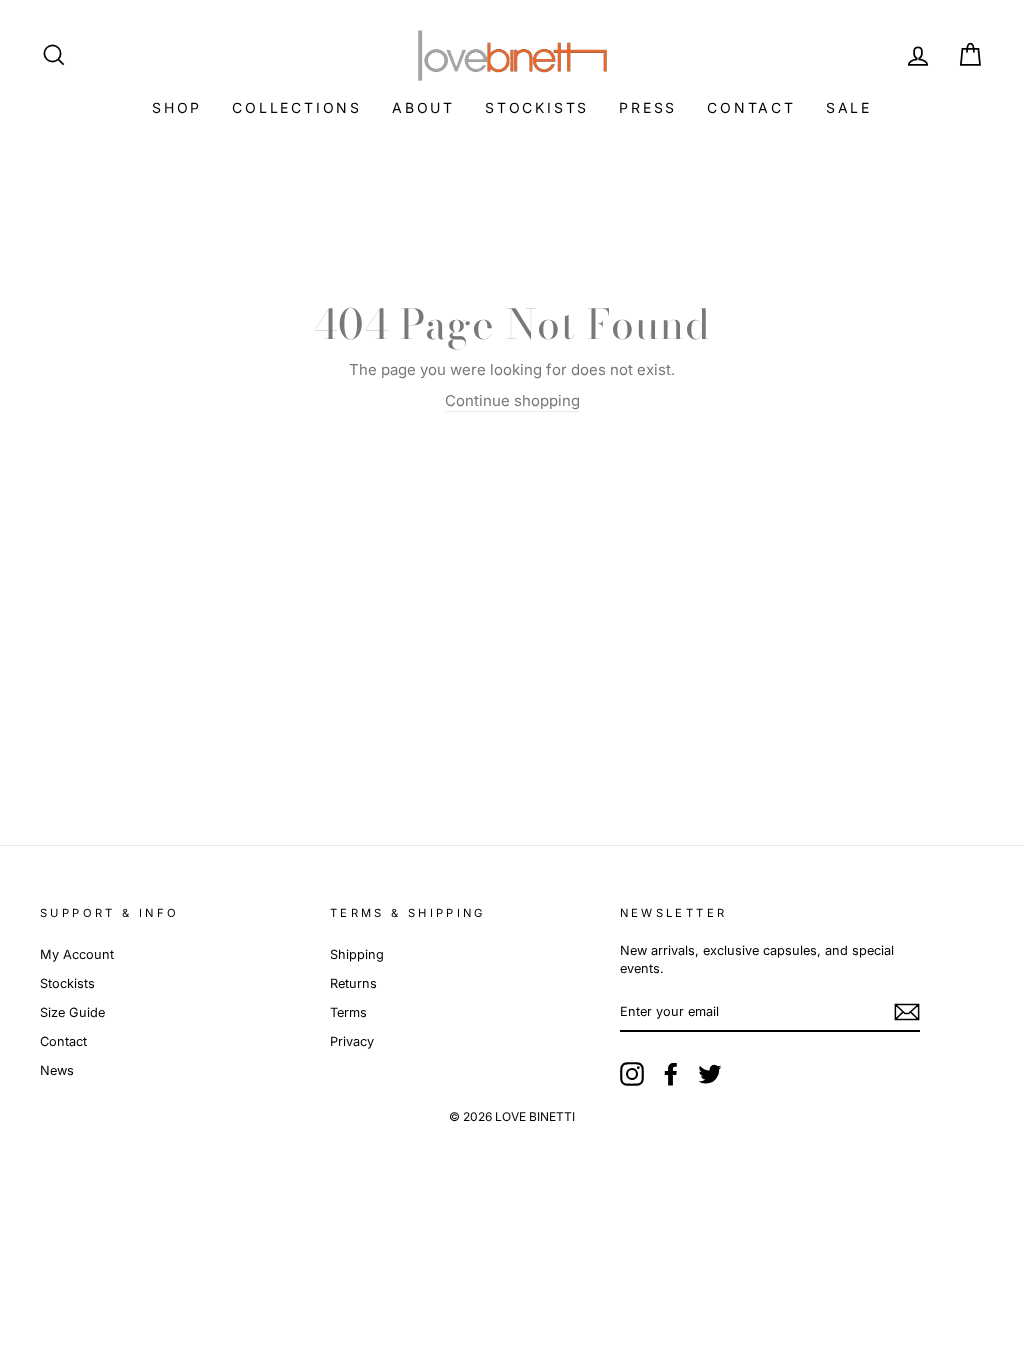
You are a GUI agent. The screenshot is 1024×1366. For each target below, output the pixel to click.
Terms (348, 1012)
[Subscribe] (907, 1012)
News (57, 1070)
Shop (177, 107)
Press (648, 107)
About (423, 107)
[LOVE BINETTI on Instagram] (632, 1074)
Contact (751, 107)
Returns (353, 983)
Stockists (537, 107)
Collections (297, 107)
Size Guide (72, 1012)
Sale (849, 107)
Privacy (352, 1041)
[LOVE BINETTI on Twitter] (710, 1074)
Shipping (357, 954)
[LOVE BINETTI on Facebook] (671, 1074)
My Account (77, 954)
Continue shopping (512, 400)
